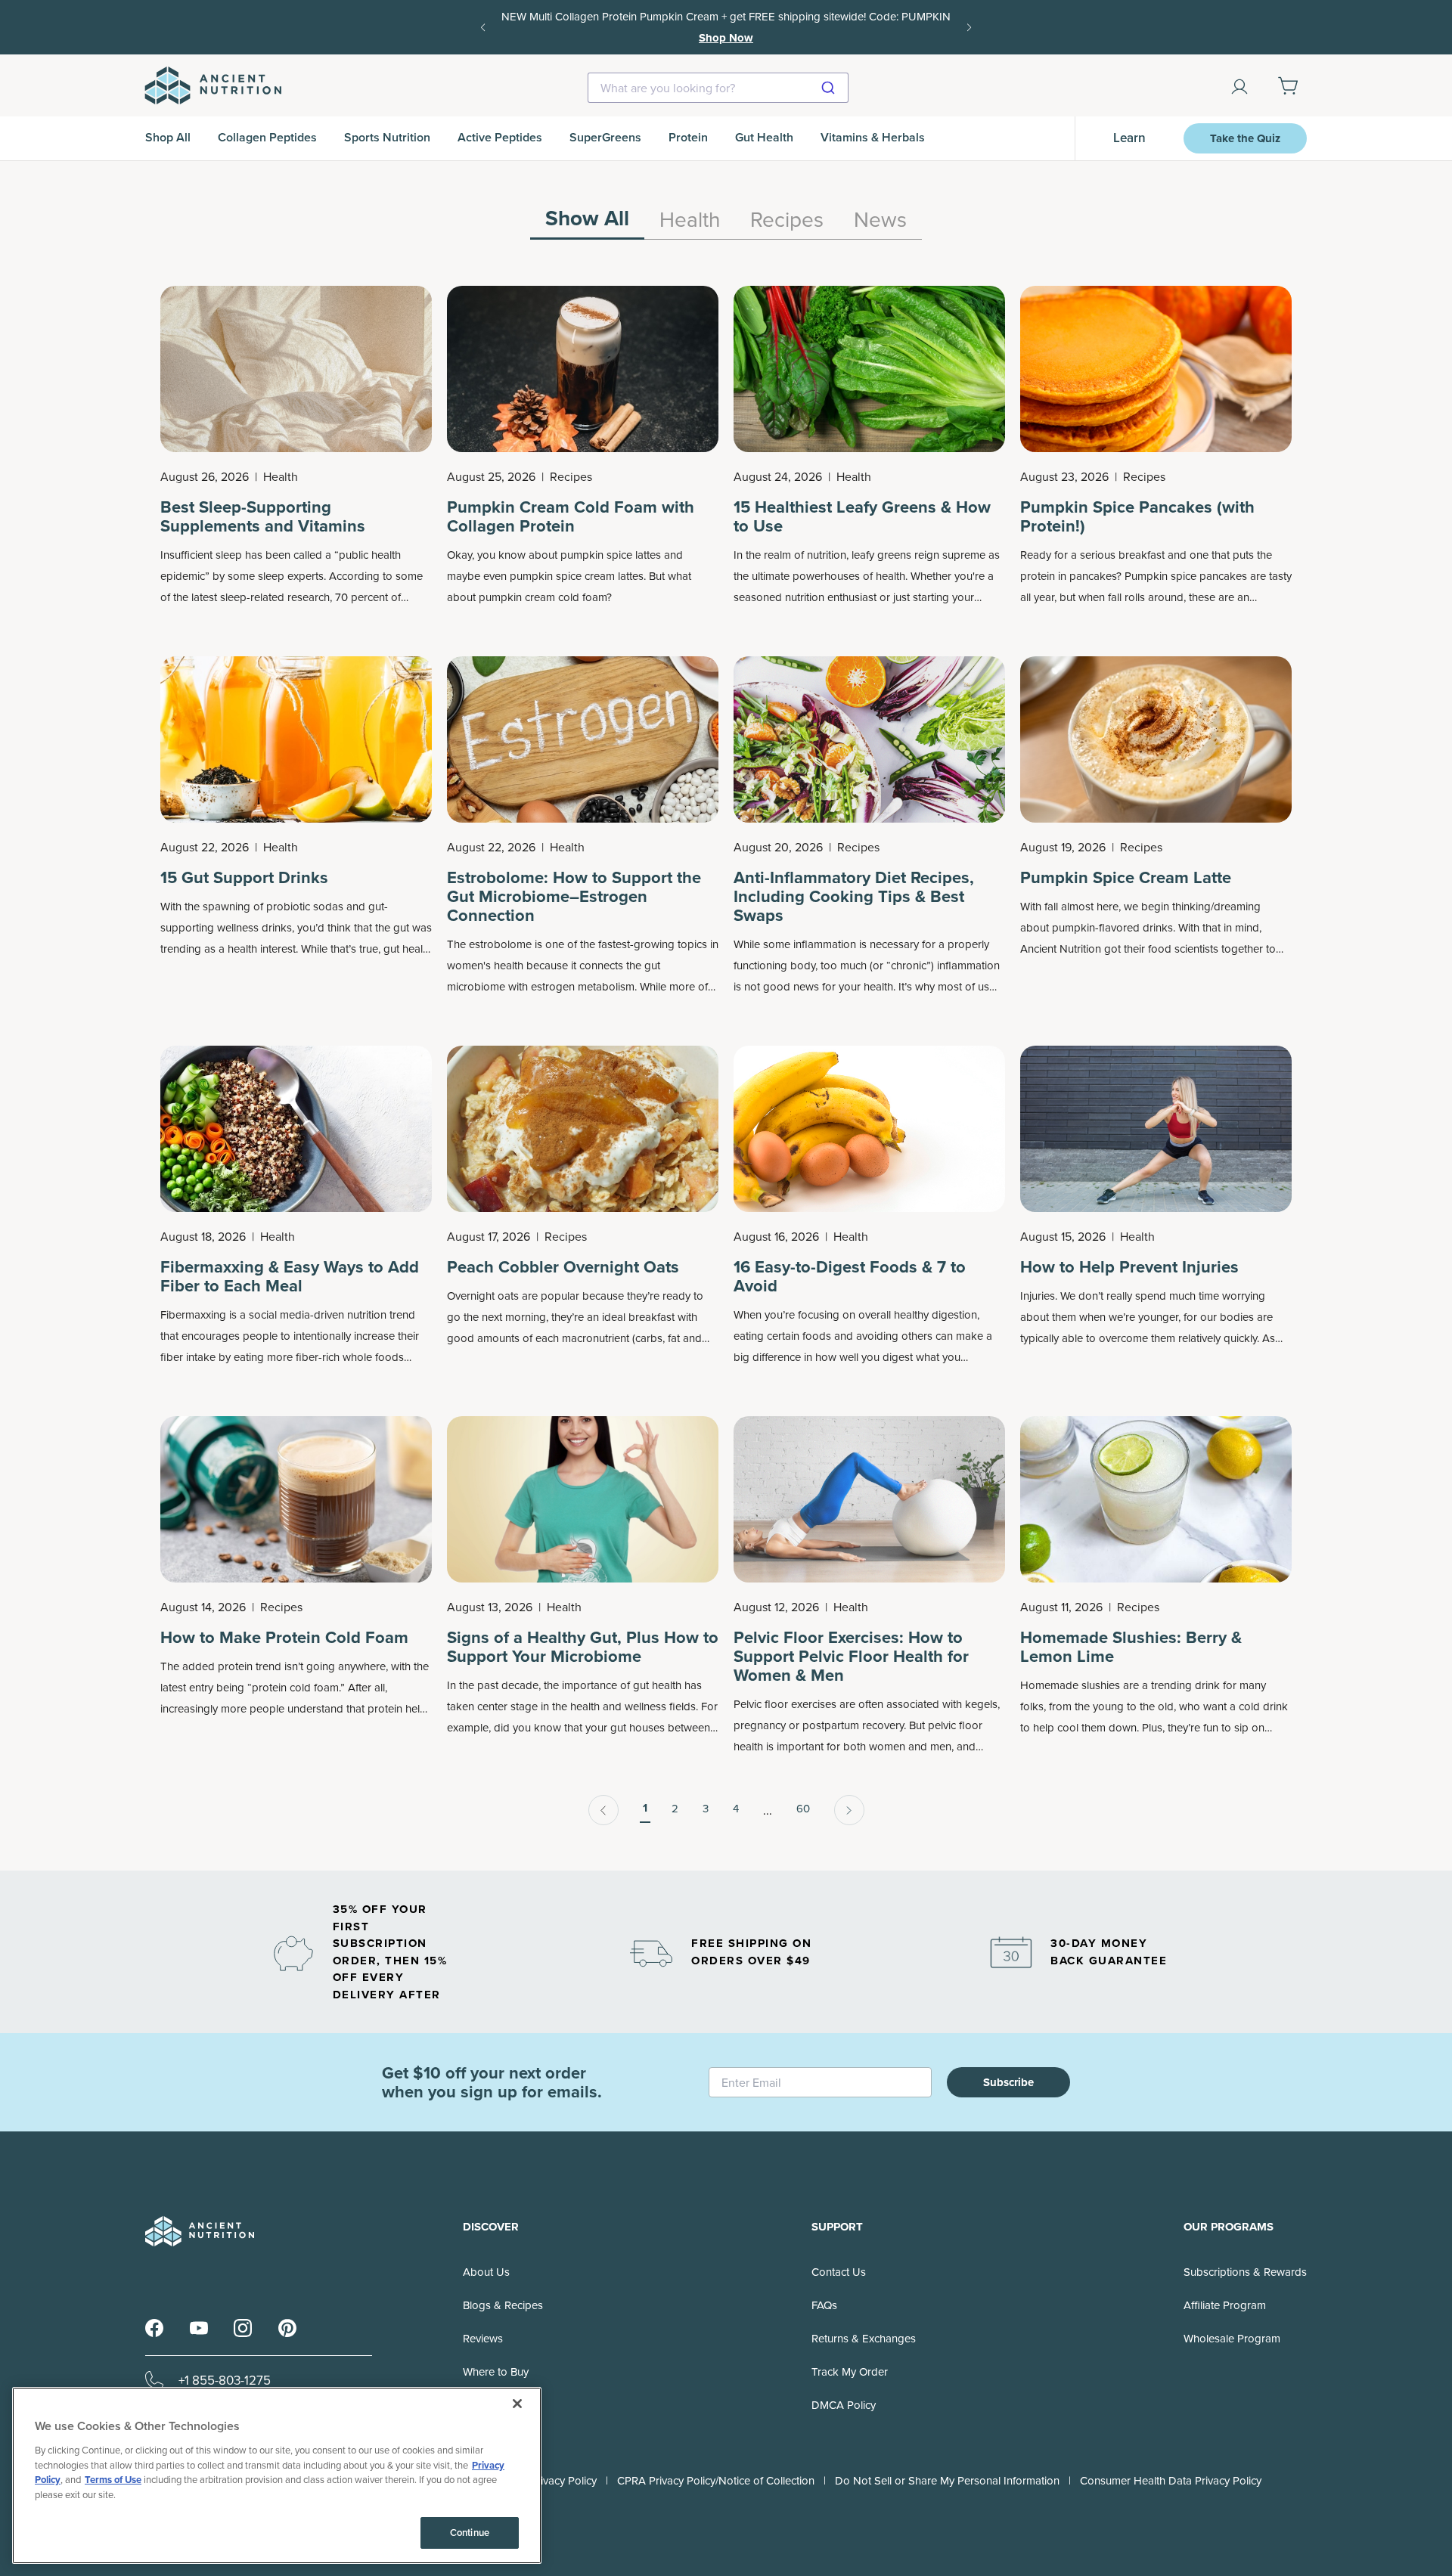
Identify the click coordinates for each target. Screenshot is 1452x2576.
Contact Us (839, 2272)
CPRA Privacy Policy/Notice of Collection (716, 2480)
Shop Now (726, 38)
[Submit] (830, 88)
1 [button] (645, 1808)
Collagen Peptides (267, 137)
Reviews (483, 2338)
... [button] (768, 1810)
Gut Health (764, 137)
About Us (486, 2272)
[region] (726, 223)
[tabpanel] (726, 1056)
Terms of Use (113, 2480)
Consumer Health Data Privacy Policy (1171, 2480)
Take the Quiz (1245, 138)
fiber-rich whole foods (350, 1357)
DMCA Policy (844, 2405)
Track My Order (850, 2371)
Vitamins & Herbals (873, 137)
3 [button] (706, 1808)
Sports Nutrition (387, 137)
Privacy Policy (563, 2480)
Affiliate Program (1225, 2305)
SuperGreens (605, 137)
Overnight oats (483, 1296)
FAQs (824, 2305)
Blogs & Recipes (503, 2305)
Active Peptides (500, 137)
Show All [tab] (587, 220)
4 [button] (736, 1808)
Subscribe (1008, 2082)
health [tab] (690, 220)
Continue (470, 2533)
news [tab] (880, 220)
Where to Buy (496, 2371)
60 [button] (803, 1808)
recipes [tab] (787, 220)
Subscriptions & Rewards (1245, 2272)
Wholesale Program (1232, 2338)
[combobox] (718, 88)
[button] (603, 1810)
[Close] (517, 2404)
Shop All (168, 137)
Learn (1129, 138)
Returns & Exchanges (864, 2338)
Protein (688, 137)
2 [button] (675, 1808)
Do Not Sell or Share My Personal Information (947, 2480)
